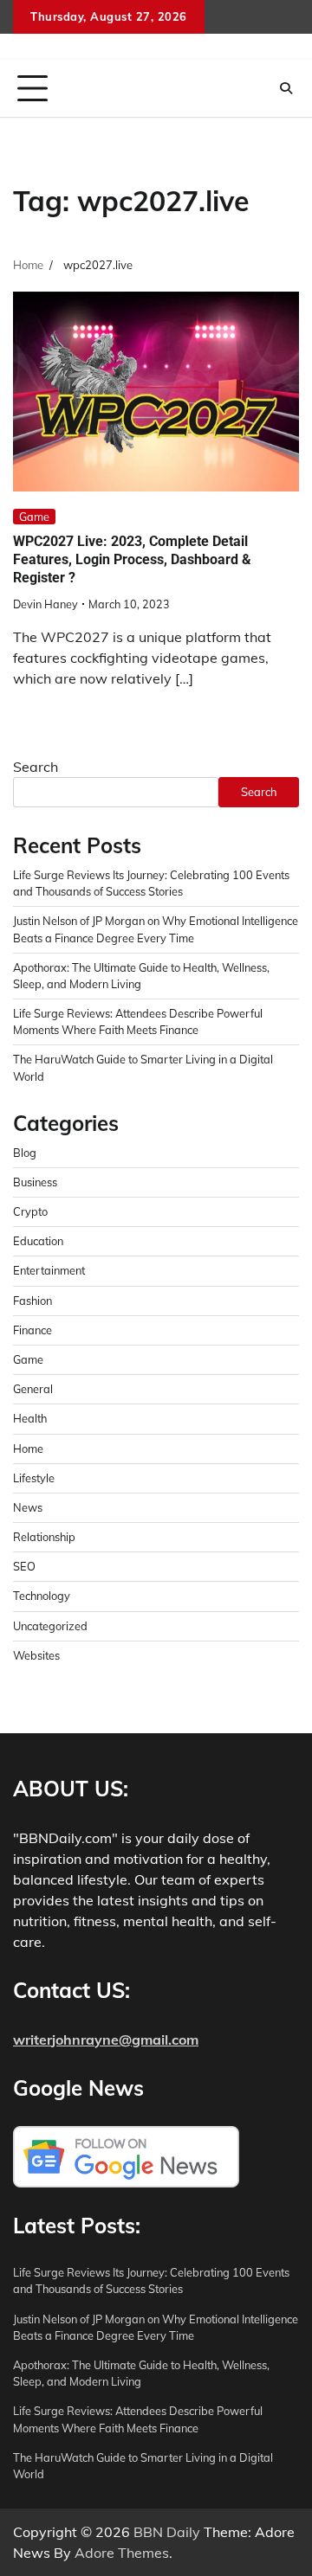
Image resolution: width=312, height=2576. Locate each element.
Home (28, 1449)
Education (38, 1241)
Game (34, 517)
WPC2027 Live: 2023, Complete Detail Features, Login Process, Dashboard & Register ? (132, 559)
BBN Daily (167, 2532)
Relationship (44, 1537)
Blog (25, 1153)
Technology (42, 1596)
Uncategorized (50, 1626)
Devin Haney (45, 604)
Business (35, 1182)
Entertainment (49, 1270)
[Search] (286, 88)
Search (36, 767)
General (33, 1389)
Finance (32, 1330)
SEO (24, 1566)
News (28, 1507)
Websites (36, 1655)
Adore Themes (122, 2553)
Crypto (30, 1211)
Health (30, 1418)
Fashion (32, 1301)
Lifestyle (34, 1478)
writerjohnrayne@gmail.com (106, 2040)
